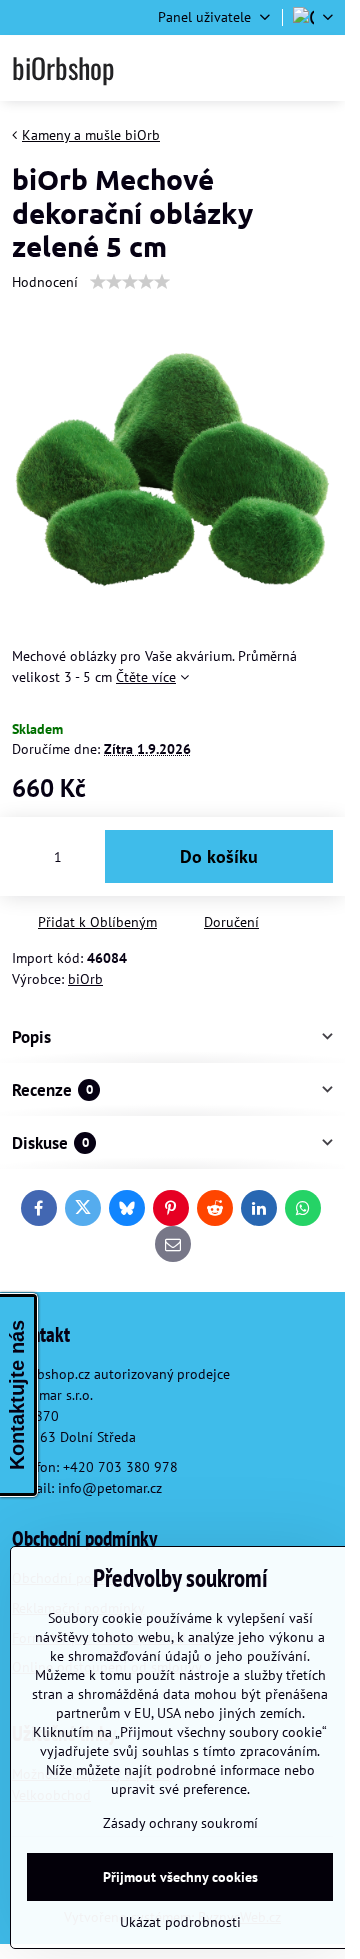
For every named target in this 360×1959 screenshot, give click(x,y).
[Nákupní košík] (272, 68)
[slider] (130, 282)
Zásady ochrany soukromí (180, 1823)
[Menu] (321, 68)
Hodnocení (45, 282)
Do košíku (219, 856)
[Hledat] (223, 68)
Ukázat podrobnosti (180, 1922)
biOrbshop (63, 68)
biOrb (85, 979)
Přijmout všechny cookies (180, 1877)
